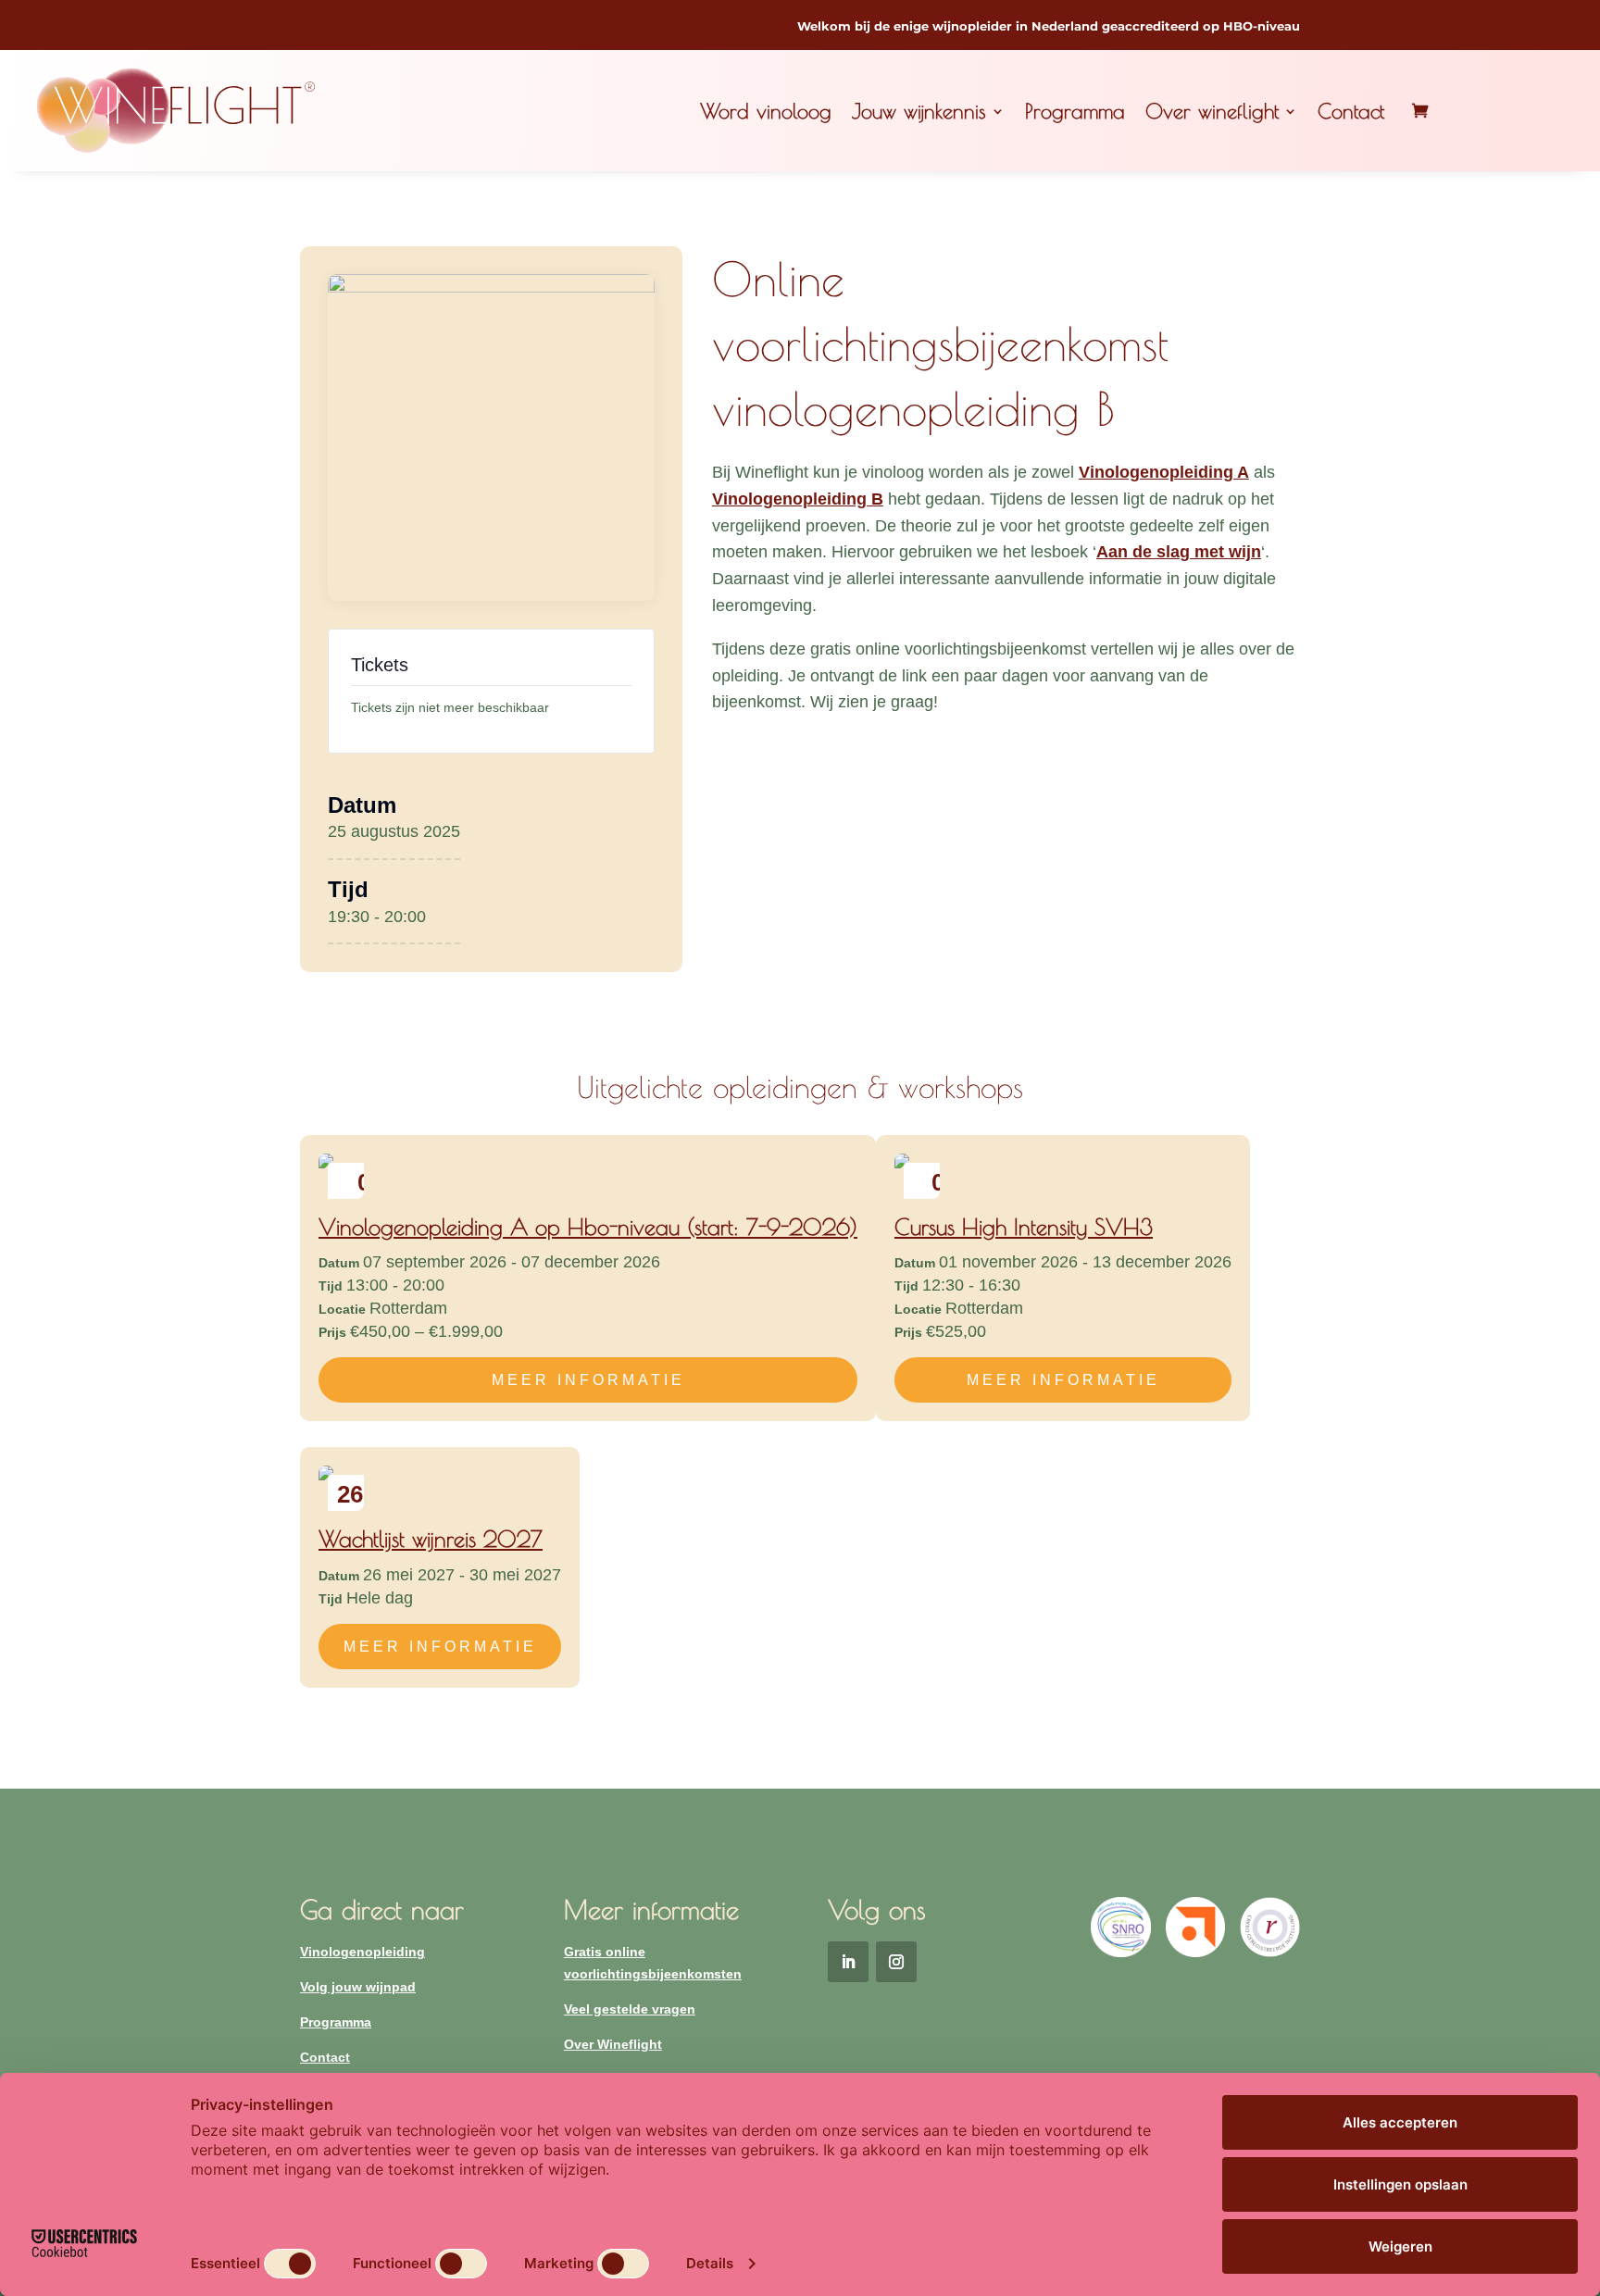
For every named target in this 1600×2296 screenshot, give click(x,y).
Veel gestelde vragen (630, 2009)
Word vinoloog (766, 111)
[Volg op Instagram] (896, 1962)
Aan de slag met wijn (1179, 552)
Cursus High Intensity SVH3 (1024, 1227)
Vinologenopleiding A (1164, 472)
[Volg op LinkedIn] (848, 1962)
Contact (1351, 111)
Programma (1075, 111)
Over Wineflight (613, 2044)
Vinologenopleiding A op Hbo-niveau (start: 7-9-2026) (588, 1227)
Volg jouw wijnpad (358, 1987)
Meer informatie (588, 1380)
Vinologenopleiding (362, 1952)
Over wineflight (1212, 111)
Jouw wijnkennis (919, 111)
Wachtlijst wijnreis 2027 (431, 1539)
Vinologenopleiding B (798, 499)
